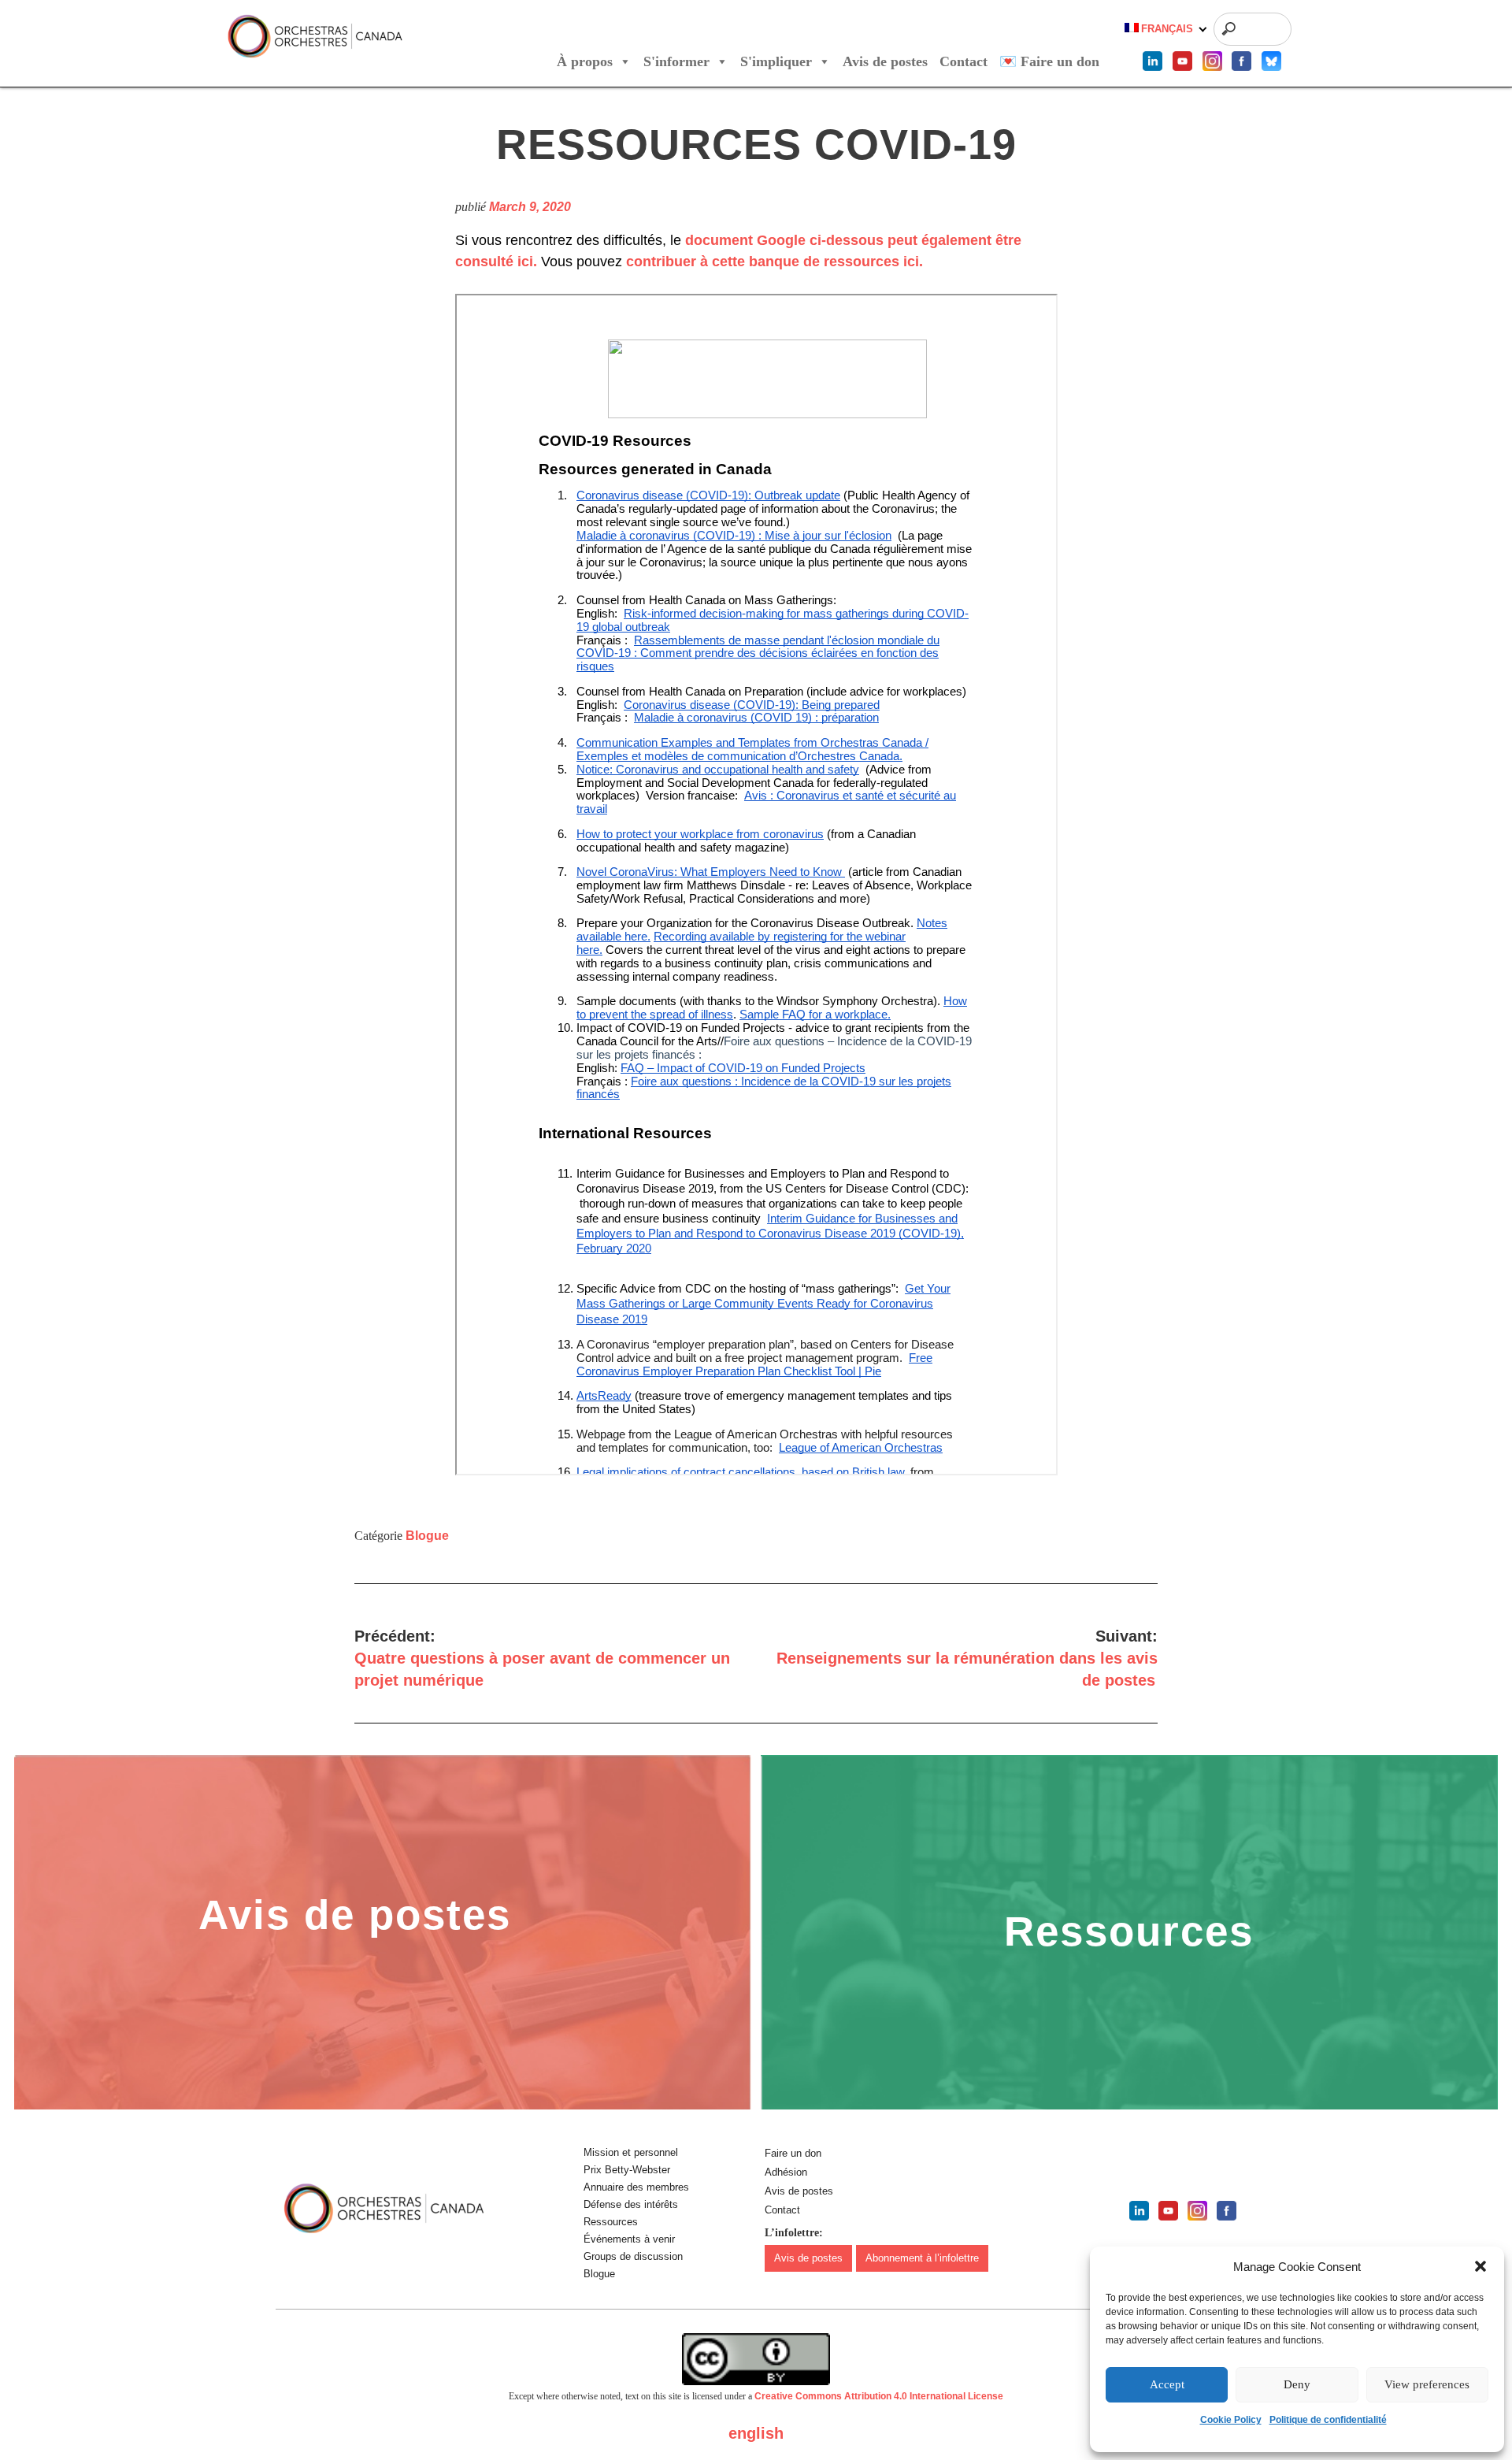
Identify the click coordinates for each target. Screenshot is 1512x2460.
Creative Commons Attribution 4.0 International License (879, 2396)
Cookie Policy (1231, 2420)
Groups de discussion (633, 2256)
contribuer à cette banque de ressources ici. (775, 262)
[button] (1480, 2266)
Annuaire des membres (636, 2187)
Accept (1167, 2384)
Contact (964, 61)
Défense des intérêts (631, 2204)
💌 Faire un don (1049, 61)
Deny (1297, 2384)
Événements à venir (629, 2239)
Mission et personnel (631, 2152)
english (756, 2433)
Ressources (611, 2222)
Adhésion (786, 2172)
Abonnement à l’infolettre (922, 2258)
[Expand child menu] (1203, 30)
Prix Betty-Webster (627, 2170)
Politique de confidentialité (1328, 2420)
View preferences (1427, 2384)
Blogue (427, 1536)
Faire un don (793, 2153)
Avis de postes (885, 61)
